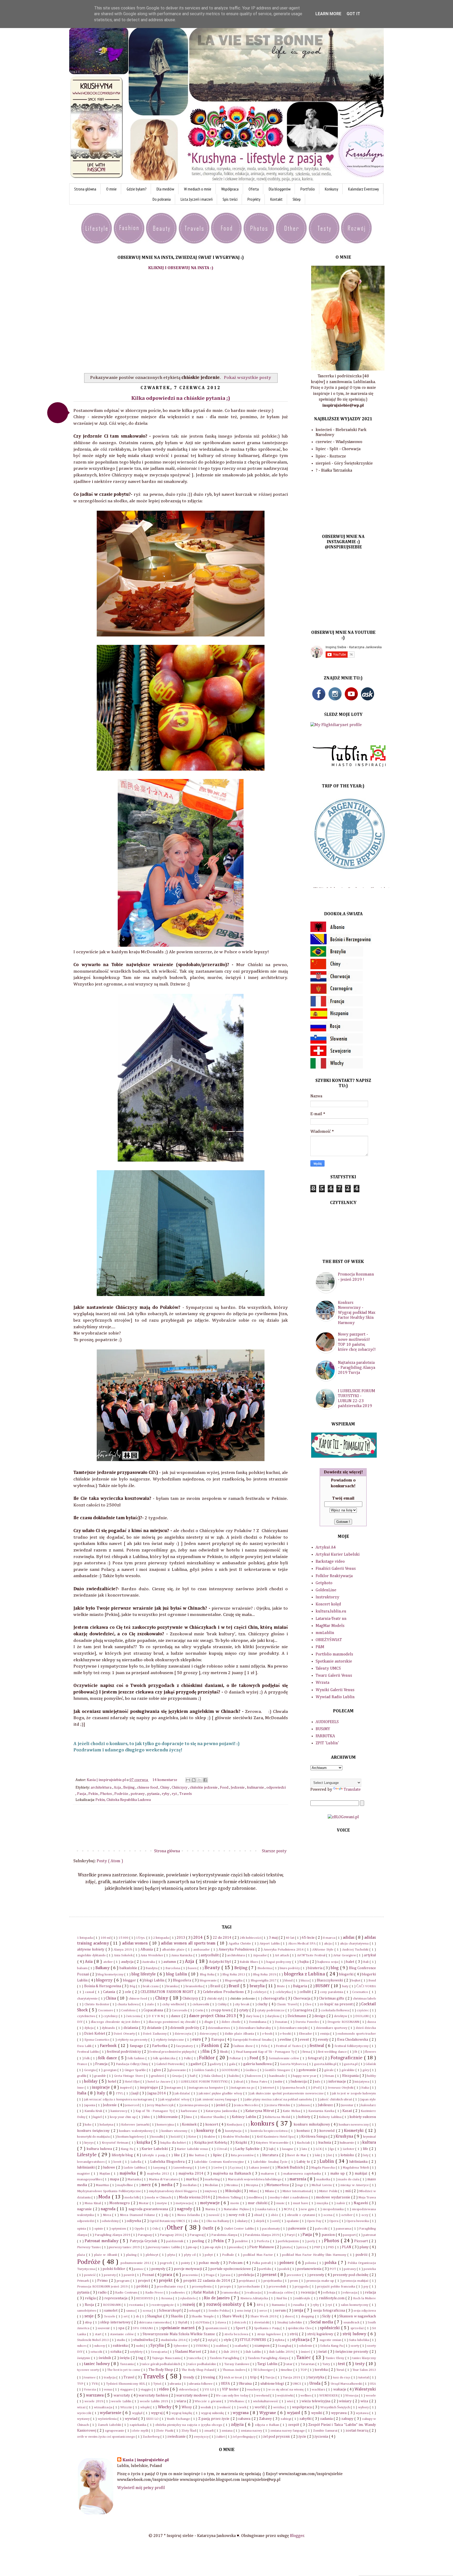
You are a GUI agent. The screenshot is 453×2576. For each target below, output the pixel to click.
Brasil (216, 1986)
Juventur (348, 2105)
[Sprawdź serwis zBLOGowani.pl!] (343, 1817)
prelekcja (246, 2275)
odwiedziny (111, 2221)
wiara (182, 2401)
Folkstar (236, 2058)
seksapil (195, 2311)
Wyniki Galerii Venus (335, 1690)
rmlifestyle (303, 2298)
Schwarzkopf (170, 2311)
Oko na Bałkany (218, 2221)
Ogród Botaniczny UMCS (168, 2221)
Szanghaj (285, 2346)
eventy (324, 2040)
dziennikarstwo (220, 2028)
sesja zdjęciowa (365, 2311)
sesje (90, 2316)
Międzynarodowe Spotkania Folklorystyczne (109, 2191)
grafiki (82, 2076)
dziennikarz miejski (294, 2028)
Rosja (90, 2305)
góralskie (349, 2070)
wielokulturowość (266, 2401)
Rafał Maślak (204, 2292)
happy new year (305, 2076)
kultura (369, 2143)
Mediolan (212, 2185)
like (177, 2155)
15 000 (124, 1938)
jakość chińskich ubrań (336, 2100)
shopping (308, 2316)
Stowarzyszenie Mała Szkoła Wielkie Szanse (179, 2334)
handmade (277, 2076)
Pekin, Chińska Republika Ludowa (123, 1800)
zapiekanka (138, 2425)
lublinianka (359, 2162)
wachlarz (319, 2390)
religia (91, 2298)
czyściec (363, 2010)
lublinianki (86, 2167)
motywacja (184, 2203)
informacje (338, 2082)
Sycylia (158, 2346)
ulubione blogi (273, 2384)
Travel (129, 2377)
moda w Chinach (159, 2198)
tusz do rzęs (342, 2378)
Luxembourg (183, 2168)
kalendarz (369, 2105)
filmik (224, 2052)
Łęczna (236, 2168)
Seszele (110, 2316)
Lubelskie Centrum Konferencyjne (220, 2162)
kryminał (370, 2137)
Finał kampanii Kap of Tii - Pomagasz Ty (266, 2052)
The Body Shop (161, 2370)
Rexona (167, 2298)
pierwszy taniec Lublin (164, 2247)
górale (329, 2070)
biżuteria (316, 1968)
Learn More (328, 14)
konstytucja (234, 2131)
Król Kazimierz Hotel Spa (276, 2137)
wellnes (306, 2396)
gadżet (196, 2064)
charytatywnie (88, 1999)
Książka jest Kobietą (211, 2143)
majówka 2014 (191, 2174)
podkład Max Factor (259, 2255)
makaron (268, 2174)
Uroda (315, 2384)
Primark (83, 2281)
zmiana (227, 2431)
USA (373, 2384)
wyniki (317, 2413)
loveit (118, 2162)
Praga (210, 2275)
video (164, 2389)
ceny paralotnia (332, 1992)
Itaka (365, 2088)
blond (289, 1981)
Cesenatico (361, 1992)
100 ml (106, 1938)
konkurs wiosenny (175, 2131)
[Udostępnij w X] (199, 1780)
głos (158, 2070)
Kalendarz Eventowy (363, 189)
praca (168, 2275)
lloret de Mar (297, 2155)
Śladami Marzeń (188, 2352)
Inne (81, 2088)
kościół (176, 2137)
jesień (221, 2105)
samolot (111, 2311)
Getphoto (324, 1583)
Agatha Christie (240, 1944)
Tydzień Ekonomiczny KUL (126, 2384)
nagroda (109, 2209)
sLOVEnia (203, 2322)
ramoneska (231, 2293)
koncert (212, 2125)
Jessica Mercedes (247, 2105)
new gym (308, 2209)
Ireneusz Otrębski (341, 2088)
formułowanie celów (285, 2058)
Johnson (304, 2105)
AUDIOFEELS (327, 1722)
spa (122, 2328)
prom (295, 2281)
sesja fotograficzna (330, 2311)
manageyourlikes (90, 2179)
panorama (344, 2229)
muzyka (323, 2203)
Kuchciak (304, 2143)
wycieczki (85, 2413)
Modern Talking (230, 2198)
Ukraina (246, 2384)
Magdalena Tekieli (356, 2168)
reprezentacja (116, 2298)
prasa (227, 2275)
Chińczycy (180, 1788)
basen (193, 1968)
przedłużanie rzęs (171, 2287)
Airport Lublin (270, 1944)
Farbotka (160, 2046)
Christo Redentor (97, 2004)
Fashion (211, 2046)
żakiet (221, 2437)
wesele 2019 (94, 2401)
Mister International (297, 2191)
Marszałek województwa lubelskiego (255, 2179)
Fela (265, 2046)
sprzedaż (358, 2328)
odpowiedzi (276, 1788)
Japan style (368, 2100)
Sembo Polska (219, 2311)
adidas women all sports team (189, 1943)
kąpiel (98, 2117)
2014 (198, 1938)
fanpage (137, 2046)
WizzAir (127, 2407)
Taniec (304, 2358)
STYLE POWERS (253, 2340)
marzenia (298, 2179)
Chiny (165, 1788)
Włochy (165, 2407)
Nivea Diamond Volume (138, 2215)
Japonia (90, 2105)
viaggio (146, 2390)
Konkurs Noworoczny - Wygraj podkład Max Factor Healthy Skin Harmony (357, 1313)
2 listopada (161, 1938)
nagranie (85, 2209)
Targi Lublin (268, 2364)
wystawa (363, 2413)
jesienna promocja (195, 2105)
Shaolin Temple (203, 2316)
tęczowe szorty (88, 2370)
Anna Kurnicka (182, 1955)
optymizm (119, 2229)
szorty (355, 2346)
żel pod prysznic (277, 2437)
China (111, 1998)
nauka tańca (267, 2209)
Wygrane (268, 2413)
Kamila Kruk (94, 2111)
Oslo (156, 2229)
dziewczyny (209, 2034)
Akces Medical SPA (302, 1944)
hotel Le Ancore (160, 2082)
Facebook (109, 2046)
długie (209, 2022)
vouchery (254, 2390)
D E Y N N (156, 2016)
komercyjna (166, 2125)
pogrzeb (167, 2263)
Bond (372, 1981)
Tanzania (127, 2364)
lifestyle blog (123, 2155)
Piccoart (362, 2241)
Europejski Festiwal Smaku (253, 2040)
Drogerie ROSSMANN (344, 2022)
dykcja (90, 2028)
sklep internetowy (116, 2322)
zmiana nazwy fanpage (288, 2431)
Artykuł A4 (326, 1548)
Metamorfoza (278, 2185)
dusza (372, 2022)
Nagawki (361, 2203)
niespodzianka (334, 2209)
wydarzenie (111, 2413)
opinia (82, 2229)
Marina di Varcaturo (164, 2179)
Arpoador (260, 1955)
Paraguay (145, 2235)
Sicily (327, 2316)
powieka (370, 2269)
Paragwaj (197, 2235)
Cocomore (106, 2010)
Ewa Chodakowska (353, 2040)
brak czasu (151, 1986)
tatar (289, 2364)
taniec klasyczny (364, 2358)
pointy (186, 2263)
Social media (322, 2322)
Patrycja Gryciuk (144, 2241)
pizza (303, 2247)
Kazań (348, 2111)
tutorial (364, 2378)
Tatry (327, 2364)
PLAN (347, 2247)
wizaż (82, 2407)
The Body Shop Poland (198, 2370)
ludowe (109, 2167)
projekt (166, 2281)
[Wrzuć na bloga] (194, 1780)
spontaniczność (217, 2328)
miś (348, 2191)
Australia (149, 1962)
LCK (319, 2149)
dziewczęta (183, 2034)
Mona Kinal (93, 2203)
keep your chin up (123, 2117)
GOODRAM (230, 2070)
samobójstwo (87, 2311)
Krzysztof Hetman (115, 2143)
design (320, 2016)
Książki (242, 2143)
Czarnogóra (303, 2010)
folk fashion (137, 2058)
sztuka (116, 2352)
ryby (166, 1794)
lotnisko (348, 2155)
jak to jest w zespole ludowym (354, 2093)
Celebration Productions (224, 1992)
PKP (318, 2247)
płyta (172, 2255)
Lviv (203, 2168)
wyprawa (339, 2413)
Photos (106, 1794)
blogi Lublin (155, 1980)
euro (197, 2040)
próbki (143, 2286)
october (347, 2215)
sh (138, 2316)
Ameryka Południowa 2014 (284, 1950)
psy (366, 2287)
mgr (301, 2185)
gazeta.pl (351, 2064)
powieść (90, 2275)
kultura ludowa (100, 2149)
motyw (163, 2203)
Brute (281, 1986)
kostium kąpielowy (131, 2137)
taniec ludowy (97, 2364)
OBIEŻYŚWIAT (329, 1640)
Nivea (107, 2215)
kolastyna (107, 2125)
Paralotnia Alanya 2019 (262, 2235)
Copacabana (154, 2010)
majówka (128, 2174)
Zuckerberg (152, 2437)
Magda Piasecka (323, 2168)
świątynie (84, 2358)
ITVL (120, 2093)
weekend (263, 2396)
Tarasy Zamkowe (237, 2364)
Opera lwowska (358, 2221)
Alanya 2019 (123, 1950)
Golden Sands (204, 2070)
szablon (222, 2346)
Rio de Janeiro (217, 2298)
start (99, 2334)
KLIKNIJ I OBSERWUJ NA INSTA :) (181, 268)
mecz (147, 2185)
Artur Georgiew (345, 1955)
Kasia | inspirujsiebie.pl (107, 1780)
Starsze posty (274, 1851)
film (207, 2052)
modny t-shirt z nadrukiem (290, 2198)
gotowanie (308, 2070)
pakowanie (298, 2229)
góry (366, 2070)
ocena (328, 2215)
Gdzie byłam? (137, 189)
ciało (151, 2004)
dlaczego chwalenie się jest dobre (116, 2022)
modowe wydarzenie (333, 2197)
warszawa (95, 2395)
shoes (289, 2316)
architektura (101, 1788)
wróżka (279, 2407)
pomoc (139, 2269)
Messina (233, 2185)
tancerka (195, 2358)
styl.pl (212, 2340)
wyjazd (294, 2413)
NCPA (288, 2209)
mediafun (190, 2185)
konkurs (263, 2124)
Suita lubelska (359, 2340)
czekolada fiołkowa (335, 2010)
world (260, 2407)
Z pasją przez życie (214, 2419)
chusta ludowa (128, 2004)
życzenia (322, 2437)
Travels (186, 1794)
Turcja (270, 2378)
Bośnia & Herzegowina (103, 1986)
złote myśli (141, 2431)
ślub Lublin (254, 2352)
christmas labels (364, 1999)
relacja (370, 2292)
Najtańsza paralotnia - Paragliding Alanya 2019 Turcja (357, 1368)
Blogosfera (182, 1980)
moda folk (132, 2198)
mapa (115, 2179)
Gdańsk (371, 2064)
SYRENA (202, 2346)
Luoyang (160, 2168)
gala (233, 2064)
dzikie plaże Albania (240, 2034)
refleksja (330, 2293)
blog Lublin (177, 1974)
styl (197, 2340)
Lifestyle (88, 2155)
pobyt (209, 2255)
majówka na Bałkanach (233, 2174)
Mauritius (103, 2185)
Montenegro (120, 2203)
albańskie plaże (174, 1950)
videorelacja (188, 2390)
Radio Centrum (127, 2293)
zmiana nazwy (252, 2431)
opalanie (293, 2221)
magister (84, 2174)
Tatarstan (308, 2364)
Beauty (213, 1968)
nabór (341, 2203)
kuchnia (325, 2143)
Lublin (327, 2161)
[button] (58, 413)
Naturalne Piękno (237, 2209)
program (124, 2281)
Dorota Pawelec (308, 2022)
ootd (276, 2221)
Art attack (282, 1955)
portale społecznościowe (231, 2269)
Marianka (135, 2179)
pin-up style (213, 2247)
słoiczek (240, 2322)
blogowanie (209, 1981)
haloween (254, 2076)
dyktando (109, 2028)
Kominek (190, 2125)
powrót (129, 2275)
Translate (352, 1790)
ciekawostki (201, 2004)
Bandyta (152, 1968)
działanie (155, 2028)
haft (193, 2076)
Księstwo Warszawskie (273, 2143)
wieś (291, 2401)
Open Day (315, 2221)
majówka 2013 (159, 2174)
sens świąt (244, 2311)
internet (269, 2088)
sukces (82, 2346)
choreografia (274, 1998)
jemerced (132, 2105)
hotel (112, 2082)
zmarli (209, 2431)
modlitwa (256, 2198)
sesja (299, 2311)
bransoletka (195, 1986)
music (281, 2203)
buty (346, 1986)
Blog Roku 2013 (234, 1975)
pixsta (287, 2247)
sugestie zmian (331, 2340)
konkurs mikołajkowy (312, 2125)
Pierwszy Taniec (90, 2247)
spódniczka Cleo (300, 2328)
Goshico (251, 2070)
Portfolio (308, 189)
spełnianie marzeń (178, 2328)
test (342, 2364)
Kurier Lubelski (155, 2149)
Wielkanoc (238, 2401)
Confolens (129, 2010)
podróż (362, 2255)
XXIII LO (153, 2419)
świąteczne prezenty (352, 2352)
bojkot (356, 1981)
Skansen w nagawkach (358, 2316)
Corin (200, 2010)
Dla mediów (165, 189)
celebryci (260, 1992)
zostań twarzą (357, 2431)
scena (147, 2311)
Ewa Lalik (85, 2046)
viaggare (127, 2390)
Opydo (140, 2229)
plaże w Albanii (106, 2255)
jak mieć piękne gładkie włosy (221, 2093)
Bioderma (265, 1968)
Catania (110, 1992)
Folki (188, 2058)
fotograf (315, 2058)
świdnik (105, 2358)
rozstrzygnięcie (163, 2305)
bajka (305, 1962)
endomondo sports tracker (357, 2034)
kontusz (304, 2131)
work (243, 2407)
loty (366, 2155)
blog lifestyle (144, 1974)
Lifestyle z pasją (154, 2155)
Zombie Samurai (326, 2431)
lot (331, 2155)
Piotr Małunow (262, 2247)
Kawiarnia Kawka (322, 2111)
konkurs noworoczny (354, 2125)
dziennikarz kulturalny (255, 2028)
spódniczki (330, 2328)
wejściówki (285, 2396)
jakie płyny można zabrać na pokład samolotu (279, 2100)
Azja (118, 1788)
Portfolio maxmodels (334, 1654)
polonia (311, 2263)
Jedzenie (238, 1788)
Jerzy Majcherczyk (161, 2105)
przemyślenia (202, 2287)
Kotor (193, 2137)
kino (190, 2117)
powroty (110, 2275)
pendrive (242, 2241)
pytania (154, 1794)
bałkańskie (129, 1968)
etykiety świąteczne (170, 2040)
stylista (280, 2340)
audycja (128, 1962)
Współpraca (230, 189)
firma (307, 2052)
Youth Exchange (179, 2419)
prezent (270, 2275)
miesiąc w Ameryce (355, 2185)
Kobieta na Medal (278, 2117)
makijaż (362, 2174)
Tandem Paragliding (225, 2358)
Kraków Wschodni (236, 2137)
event (305, 2040)
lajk (272, 2149)
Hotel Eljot (133, 2082)
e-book (268, 2034)
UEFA (226, 2384)
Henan (330, 2076)
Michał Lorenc (322, 2185)
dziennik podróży (185, 2028)
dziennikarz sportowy (332, 2028)
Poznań (149, 2275)
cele (128, 1992)
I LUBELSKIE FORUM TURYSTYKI (204, 2082)
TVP (81, 2384)
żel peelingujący (244, 2437)
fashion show (244, 2046)
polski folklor (114, 2269)
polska (331, 2263)
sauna (131, 2311)
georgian (110, 2070)
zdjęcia (238, 2425)
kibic (147, 2117)
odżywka (134, 2221)
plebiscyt (153, 2255)
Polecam (236, 2263)
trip (254, 2377)
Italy (102, 2093)
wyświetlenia (108, 2419)
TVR (95, 2384)
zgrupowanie (115, 2431)
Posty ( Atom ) (110, 1861)
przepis (226, 2287)
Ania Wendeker (152, 1955)
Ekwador (306, 2034)
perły (312, 2241)
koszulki (158, 2137)
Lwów (218, 2168)
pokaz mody (209, 2263)
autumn (170, 1962)
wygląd (138, 2413)
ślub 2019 (231, 2352)
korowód (327, 2131)
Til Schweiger (263, 2370)
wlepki (145, 2407)
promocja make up (321, 2281)
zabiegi (286, 2419)
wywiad (131, 2419)
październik (175, 2241)
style (228, 2340)
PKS (331, 2247)
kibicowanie (168, 2117)
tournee (90, 2378)
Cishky (223, 2004)
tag (141, 2358)
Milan (253, 2191)
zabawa (245, 2419)
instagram (174, 2088)
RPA (260, 2305)
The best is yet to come (124, 2370)
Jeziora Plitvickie (279, 2105)
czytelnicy (111, 2016)
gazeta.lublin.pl (326, 2064)
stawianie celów (122, 2334)
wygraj (157, 2413)
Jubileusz (326, 2105)
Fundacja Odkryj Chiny (133, 2064)
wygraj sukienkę (213, 2413)
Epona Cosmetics (97, 2040)
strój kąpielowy (321, 2334)
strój (294, 2334)
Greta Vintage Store (129, 2076)
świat (323, 2352)
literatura (271, 2155)
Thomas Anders (234, 2370)
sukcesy (100, 2346)
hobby (371, 2076)
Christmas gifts (332, 1998)
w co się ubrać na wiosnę (287, 2390)
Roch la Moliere (365, 2298)
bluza (305, 1981)
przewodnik (278, 2287)
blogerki (347, 1974)
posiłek (285, 2269)
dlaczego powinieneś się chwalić (172, 2022)
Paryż (291, 2235)
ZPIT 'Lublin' (327, 1743)
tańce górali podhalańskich (161, 2364)
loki (318, 2155)
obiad (259, 2215)
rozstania (137, 2305)
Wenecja (352, 2396)
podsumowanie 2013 (136, 2263)
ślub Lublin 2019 (281, 2352)
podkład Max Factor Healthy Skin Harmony (315, 2255)
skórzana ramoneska (155, 2322)
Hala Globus (213, 2076)
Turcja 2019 (292, 2378)
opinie (99, 2229)
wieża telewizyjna (316, 2401)
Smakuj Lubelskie (290, 2322)
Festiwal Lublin (88, 2052)
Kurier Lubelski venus (193, 2149)
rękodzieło (189, 2298)
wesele (371, 2396)
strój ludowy (355, 2334)
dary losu (253, 2016)
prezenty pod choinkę (351, 2275)
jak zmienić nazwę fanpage (218, 2100)
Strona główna (85, 189)
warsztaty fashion (154, 2395)
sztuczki (97, 2352)
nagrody (185, 2209)
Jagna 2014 (157, 2093)
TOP (304, 2370)
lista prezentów (243, 2155)
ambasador (202, 1950)
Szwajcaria (159, 2352)
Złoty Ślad (189, 2431)
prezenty (317, 2275)
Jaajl (135, 2093)
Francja (102, 2064)
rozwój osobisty (225, 2304)
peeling (199, 2241)
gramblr (100, 2076)
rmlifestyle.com (332, 2298)
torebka (322, 2370)
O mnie (111, 189)
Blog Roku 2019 (265, 1975)
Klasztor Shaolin (213, 2117)
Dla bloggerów (280, 189)
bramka (172, 1986)
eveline (286, 2040)
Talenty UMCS (328, 1669)
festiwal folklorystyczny (352, 2046)
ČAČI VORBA (366, 1986)
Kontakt (276, 199)
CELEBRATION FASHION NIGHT (168, 1992)
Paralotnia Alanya (225, 2235)
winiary (346, 2401)
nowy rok (237, 2215)
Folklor (207, 2058)
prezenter (295, 2275)
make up (338, 2174)
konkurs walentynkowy (136, 2131)
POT (333, 2269)
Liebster (349, 2149)
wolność (225, 2407)
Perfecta (263, 2241)
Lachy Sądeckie (248, 2149)
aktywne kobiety (91, 1949)
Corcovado (180, 2010)
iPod (317, 2088)
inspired (126, 2088)
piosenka (236, 2247)
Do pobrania (162, 199)
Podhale (229, 2255)
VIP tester (231, 2389)
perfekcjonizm (289, 2241)
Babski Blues (249, 1962)
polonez (287, 2263)
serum (281, 2311)
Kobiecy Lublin (244, 2117)
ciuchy (263, 2004)
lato (305, 2149)
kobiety (305, 2117)
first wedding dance (333, 2052)
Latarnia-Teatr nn (331, 1619)
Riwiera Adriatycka (255, 2298)
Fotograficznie (347, 2058)
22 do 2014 (222, 1938)
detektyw (341, 2016)
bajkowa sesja (328, 1962)
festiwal (317, 2046)
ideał (240, 2082)
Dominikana (258, 2022)
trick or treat (233, 2378)
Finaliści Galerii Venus (336, 1569)
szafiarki (241, 2346)
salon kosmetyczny (355, 2305)
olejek (260, 2221)
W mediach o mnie (198, 189)
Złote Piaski (165, 2431)
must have (301, 2203)
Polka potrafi (262, 2263)
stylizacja (301, 2340)
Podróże (122, 1794)
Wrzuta (322, 1683)
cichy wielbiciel (174, 2004)
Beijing (129, 1788)
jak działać (183, 2093)
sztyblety (137, 2352)
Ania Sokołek (124, 1955)
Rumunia (279, 2305)
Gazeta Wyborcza (293, 2064)
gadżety (216, 2064)
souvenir (104, 2328)
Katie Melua (292, 2111)
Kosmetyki (354, 2131)
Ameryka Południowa (237, 1949)
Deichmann (297, 2016)
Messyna (253, 2185)
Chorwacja (302, 1998)
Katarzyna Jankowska (222, 2111)
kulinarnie (256, 1788)
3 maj (274, 1938)
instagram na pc (243, 2088)
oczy (365, 2215)
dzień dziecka (366, 2028)
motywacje (211, 2203)
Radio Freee (155, 2293)
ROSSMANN (112, 2305)
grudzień (158, 2076)
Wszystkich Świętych (336, 2407)
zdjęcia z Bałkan (268, 2425)
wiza (365, 2401)
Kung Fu (128, 2149)
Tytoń (158, 2384)
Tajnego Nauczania (167, 2358)
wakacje (340, 2389)
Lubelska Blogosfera (168, 2162)
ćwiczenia (134, 2016)
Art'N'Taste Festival (312, 1955)
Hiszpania (351, 2076)
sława (222, 2322)
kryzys (90, 2143)
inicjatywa (362, 2082)
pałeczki (322, 2229)
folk (88, 2058)
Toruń (341, 2370)
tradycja (110, 2378)
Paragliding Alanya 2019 (113, 2235)
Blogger (297, 2536)
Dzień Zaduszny (155, 2034)
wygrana (241, 2413)
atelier (109, 1962)
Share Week (232, 2316)
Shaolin (177, 2316)
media (167, 2185)
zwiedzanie (177, 2437)
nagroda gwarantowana (149, 2209)
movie (235, 2203)
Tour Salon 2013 (364, 2370)
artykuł (370, 1955)
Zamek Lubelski (110, 2425)
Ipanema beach (294, 2088)
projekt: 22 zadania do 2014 (207, 2281)
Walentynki (365, 2389)
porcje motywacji (188, 2269)
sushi (140, 2346)
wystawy (84, 2419)
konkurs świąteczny (94, 2131)
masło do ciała (349, 2179)
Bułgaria (300, 1986)
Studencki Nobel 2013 (93, 2340)
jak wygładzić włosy (175, 2100)
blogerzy (105, 1980)
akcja (328, 1944)
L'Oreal (222, 2149)
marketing (213, 2179)
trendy (189, 2377)
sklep (89, 2322)
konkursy (206, 2131)
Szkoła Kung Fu (332, 2346)
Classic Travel (287, 2004)
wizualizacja (103, 2407)
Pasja (82, 1794)
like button (197, 2155)
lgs (333, 2149)
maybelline (126, 2185)
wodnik (206, 2407)
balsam (83, 1968)
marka (192, 2179)
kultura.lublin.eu (331, 1611)
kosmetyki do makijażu (94, 2137)
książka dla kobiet (174, 2143)
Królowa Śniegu (315, 2137)
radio (103, 2292)
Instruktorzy (327, 1597)
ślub (213, 2352)
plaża (82, 2255)
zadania (327, 2419)
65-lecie (309, 1938)
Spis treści (230, 199)
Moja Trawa (367, 2198)
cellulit (306, 1992)
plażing (132, 2255)
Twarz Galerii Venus (334, 1676)
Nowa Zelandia (189, 2215)
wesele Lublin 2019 (154, 2401)
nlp (167, 2215)
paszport (350, 2235)
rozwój (189, 2305)
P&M (320, 1647)
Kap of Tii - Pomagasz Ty (155, 2111)
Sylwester (181, 2346)
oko (196, 2221)
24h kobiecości (251, 1938)
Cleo (309, 2004)
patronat (370, 2235)
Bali (366, 1962)
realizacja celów (281, 2293)
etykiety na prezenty (133, 2040)
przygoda (302, 2287)
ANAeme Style (323, 1950)
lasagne (288, 2149)
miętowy (211, 2191)
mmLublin (325, 1633)
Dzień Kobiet (95, 2034)
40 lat (290, 1938)
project (144, 2281)
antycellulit (210, 1955)
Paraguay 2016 (171, 2235)
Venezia (90, 2390)
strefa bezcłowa (237, 2334)
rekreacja (350, 2293)
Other (176, 2228)
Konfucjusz (235, 2125)
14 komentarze (165, 1780)
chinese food (148, 1788)
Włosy (187, 2407)
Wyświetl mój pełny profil (141, 2488)
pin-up (193, 2247)
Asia (89, 1962)
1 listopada (85, 1938)
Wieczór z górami (208, 2401)
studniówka (143, 2340)
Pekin (93, 1794)
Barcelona (173, 1968)
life (366, 2149)
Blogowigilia (234, 1981)
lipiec (218, 2155)
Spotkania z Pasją (267, 2328)
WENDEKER (329, 2396)
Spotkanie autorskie (334, 1662)
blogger (130, 1980)
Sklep (297, 199)
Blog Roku (207, 1975)
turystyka (317, 2377)
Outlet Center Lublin (239, 2229)
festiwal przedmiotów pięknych (172, 2052)
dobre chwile (231, 2022)
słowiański (262, 2322)
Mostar (144, 2203)
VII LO (210, 2390)
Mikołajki (233, 2191)
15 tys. (141, 1938)
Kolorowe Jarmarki (135, 2125)
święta (125, 2358)
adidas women (136, 1943)
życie (303, 2437)
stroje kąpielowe (270, 2334)
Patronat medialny (102, 2241)
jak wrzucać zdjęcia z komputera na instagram (119, 2100)
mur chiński (258, 2203)
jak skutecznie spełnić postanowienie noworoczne (287, 2093)
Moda (105, 2197)
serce (264, 2311)
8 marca (329, 1938)
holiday (91, 2082)
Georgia (90, 2070)
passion (329, 2235)
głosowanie (178, 2070)
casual (90, 1992)
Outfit (209, 2229)
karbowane (190, 2111)
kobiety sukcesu (363, 2117)
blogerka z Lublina (305, 1974)
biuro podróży (290, 1968)
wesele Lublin (122, 2401)
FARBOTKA (325, 1736)
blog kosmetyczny (111, 1975)
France (83, 2064)
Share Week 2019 (264, 2316)
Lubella (136, 2162)
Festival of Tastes (289, 2046)
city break (242, 2004)
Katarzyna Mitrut (260, 2111)
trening (209, 2377)
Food (225, 1788)
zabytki (306, 2419)
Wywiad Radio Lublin (335, 1697)
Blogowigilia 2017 (264, 1981)
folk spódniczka (165, 2058)
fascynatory (185, 2046)
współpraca (302, 2407)
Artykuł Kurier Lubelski (338, 1555)
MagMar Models (330, 1626)
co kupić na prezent (337, 2004)
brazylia (258, 1986)
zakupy (348, 2419)
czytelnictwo (87, 2016)
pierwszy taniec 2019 (125, 2247)
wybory (364, 2407)
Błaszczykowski (330, 1980)
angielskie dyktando (92, 1955)
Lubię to (304, 2162)
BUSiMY (323, 1729)
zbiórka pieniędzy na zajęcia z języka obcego (189, 2425)
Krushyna (345, 2137)
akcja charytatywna (355, 1944)
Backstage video (330, 1562)
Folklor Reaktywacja (334, 1576)
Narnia (211, 2209)
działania (131, 2028)
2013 (181, 1938)
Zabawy (266, 2419)
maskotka (324, 2179)
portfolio (266, 2269)
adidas (349, 1938)
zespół (294, 2425)
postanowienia (310, 2269)
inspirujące (149, 2088)
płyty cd (190, 2255)
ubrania (176, 2384)
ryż (175, 1794)
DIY (80, 2022)
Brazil (234, 1986)
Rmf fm (282, 2298)
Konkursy (331, 189)
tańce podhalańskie (203, 2364)
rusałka (299, 2305)
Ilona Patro (259, 2082)
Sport (241, 2328)
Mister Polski (329, 2191)
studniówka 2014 (173, 2340)
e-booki (286, 2034)
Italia (82, 2093)
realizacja (254, 2293)
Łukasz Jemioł (260, 2168)
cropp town (221, 2010)
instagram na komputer (207, 2088)
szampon (262, 2346)
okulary (243, 2221)
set (126, 2316)
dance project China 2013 (213, 2016)
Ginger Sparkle (136, 2070)
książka (144, 2143)
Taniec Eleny (335, 2358)
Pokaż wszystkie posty (247, 378)
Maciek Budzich (290, 2167)
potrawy (138, 1794)
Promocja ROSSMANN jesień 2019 (103, 2287)
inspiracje (101, 2088)
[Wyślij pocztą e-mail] (188, 1780)
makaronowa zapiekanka (303, 2174)
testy (360, 2364)
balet (351, 1962)
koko (88, 2125)
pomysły (159, 2269)
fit (356, 2052)
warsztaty (122, 2395)
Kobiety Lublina (331, 2117)
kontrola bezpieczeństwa (270, 2131)
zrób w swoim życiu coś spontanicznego (106, 2437)
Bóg (133, 1986)
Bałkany (103, 1968)
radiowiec (179, 2293)
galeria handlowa (258, 2064)
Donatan (282, 2022)
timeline (287, 2370)
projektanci (247, 2281)
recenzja (308, 2292)
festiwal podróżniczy (124, 2052)
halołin (234, 2076)
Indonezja (299, 2082)
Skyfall (183, 2322)
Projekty (254, 199)
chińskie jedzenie (204, 1788)
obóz (275, 2215)
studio (121, 2340)
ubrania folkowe (201, 2384)
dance (176, 2016)
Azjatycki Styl (220, 1962)
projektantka (273, 2281)
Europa (218, 2040)
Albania (147, 1949)
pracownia (190, 2275)
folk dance (108, 2058)
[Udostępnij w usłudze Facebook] (205, 1780)
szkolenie (306, 2346)
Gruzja (177, 2076)
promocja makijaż (356, 2281)
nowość (215, 2215)
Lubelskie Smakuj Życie (271, 2162)
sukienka (121, 2346)
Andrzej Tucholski (356, 1950)
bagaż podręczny (279, 1962)
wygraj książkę (182, 2413)
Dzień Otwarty (125, 2034)
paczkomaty (272, 2229)
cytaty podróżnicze (271, 2010)
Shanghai (155, 2316)
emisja (325, 2034)
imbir (279, 2082)
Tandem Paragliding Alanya (268, 2358)
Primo (103, 2281)
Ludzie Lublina (135, 2168)
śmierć (306, 2352)
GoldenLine (326, 1590)
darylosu (274, 2016)
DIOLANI (362, 2016)
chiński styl (215, 1999)
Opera (334, 2221)
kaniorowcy (120, 2111)
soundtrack (352, 2322)
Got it (353, 14)
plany (364, 2247)
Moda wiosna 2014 (195, 2197)
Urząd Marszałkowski (347, 2384)
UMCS (297, 2384)
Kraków (210, 2137)
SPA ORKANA (143, 2328)
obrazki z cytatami (301, 2215)
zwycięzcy (202, 2437)
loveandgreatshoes (91, 2162)
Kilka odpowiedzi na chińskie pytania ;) (181, 398)
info (318, 2082)
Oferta (254, 189)
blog (335, 1968)
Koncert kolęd (328, 1604)
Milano (270, 2191)
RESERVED (145, 2298)
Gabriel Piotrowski (170, 2064)
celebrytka (284, 1992)
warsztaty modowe (192, 2395)
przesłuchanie (250, 2287)
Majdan (105, 2174)
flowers (371, 2052)
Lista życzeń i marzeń (197, 199)
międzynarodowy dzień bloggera (173, 2191)
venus (108, 2390)
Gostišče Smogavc (278, 2070)
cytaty (244, 2010)
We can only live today (232, 2396)
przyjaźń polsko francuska (337, 2287)
